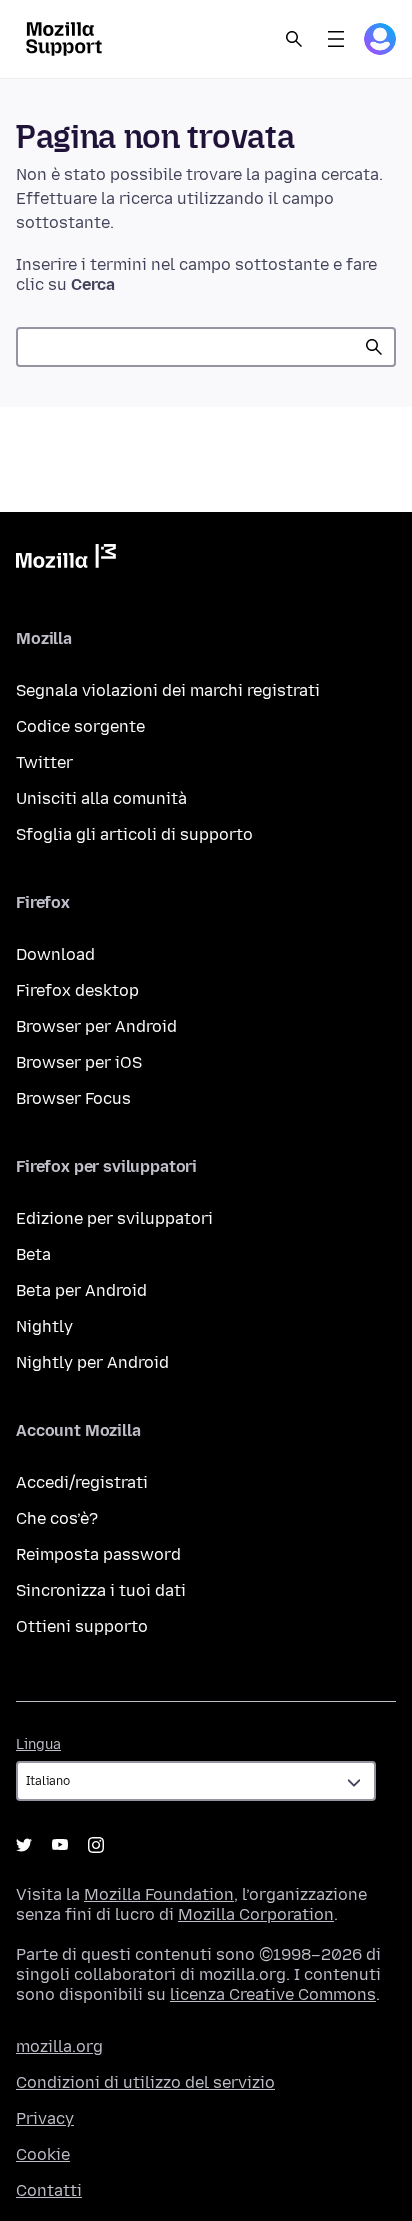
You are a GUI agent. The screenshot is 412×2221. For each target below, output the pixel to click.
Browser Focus (73, 1098)
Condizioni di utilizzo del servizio (145, 2082)
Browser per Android (96, 1026)
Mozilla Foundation (159, 1894)
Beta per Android (81, 1290)
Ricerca (374, 347)
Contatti (49, 2190)
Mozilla (66, 560)
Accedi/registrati (82, 1482)
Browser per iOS (79, 1062)
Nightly (44, 1326)
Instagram (96, 1845)
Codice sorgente (80, 726)
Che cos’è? (57, 1518)
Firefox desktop (77, 990)
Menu (336, 39)
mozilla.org (59, 2046)
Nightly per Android (92, 1362)
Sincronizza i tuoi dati (101, 1590)
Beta (33, 1254)
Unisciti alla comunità (101, 798)
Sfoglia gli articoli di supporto (134, 834)
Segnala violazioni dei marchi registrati (168, 690)
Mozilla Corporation (256, 1914)
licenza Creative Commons (273, 1994)
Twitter (44, 762)
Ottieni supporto (82, 1626)
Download (55, 954)
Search (294, 39)
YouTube (60, 1845)
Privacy (45, 2118)
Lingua (38, 1744)
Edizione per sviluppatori (114, 1218)
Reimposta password (98, 1554)
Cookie (43, 2154)
